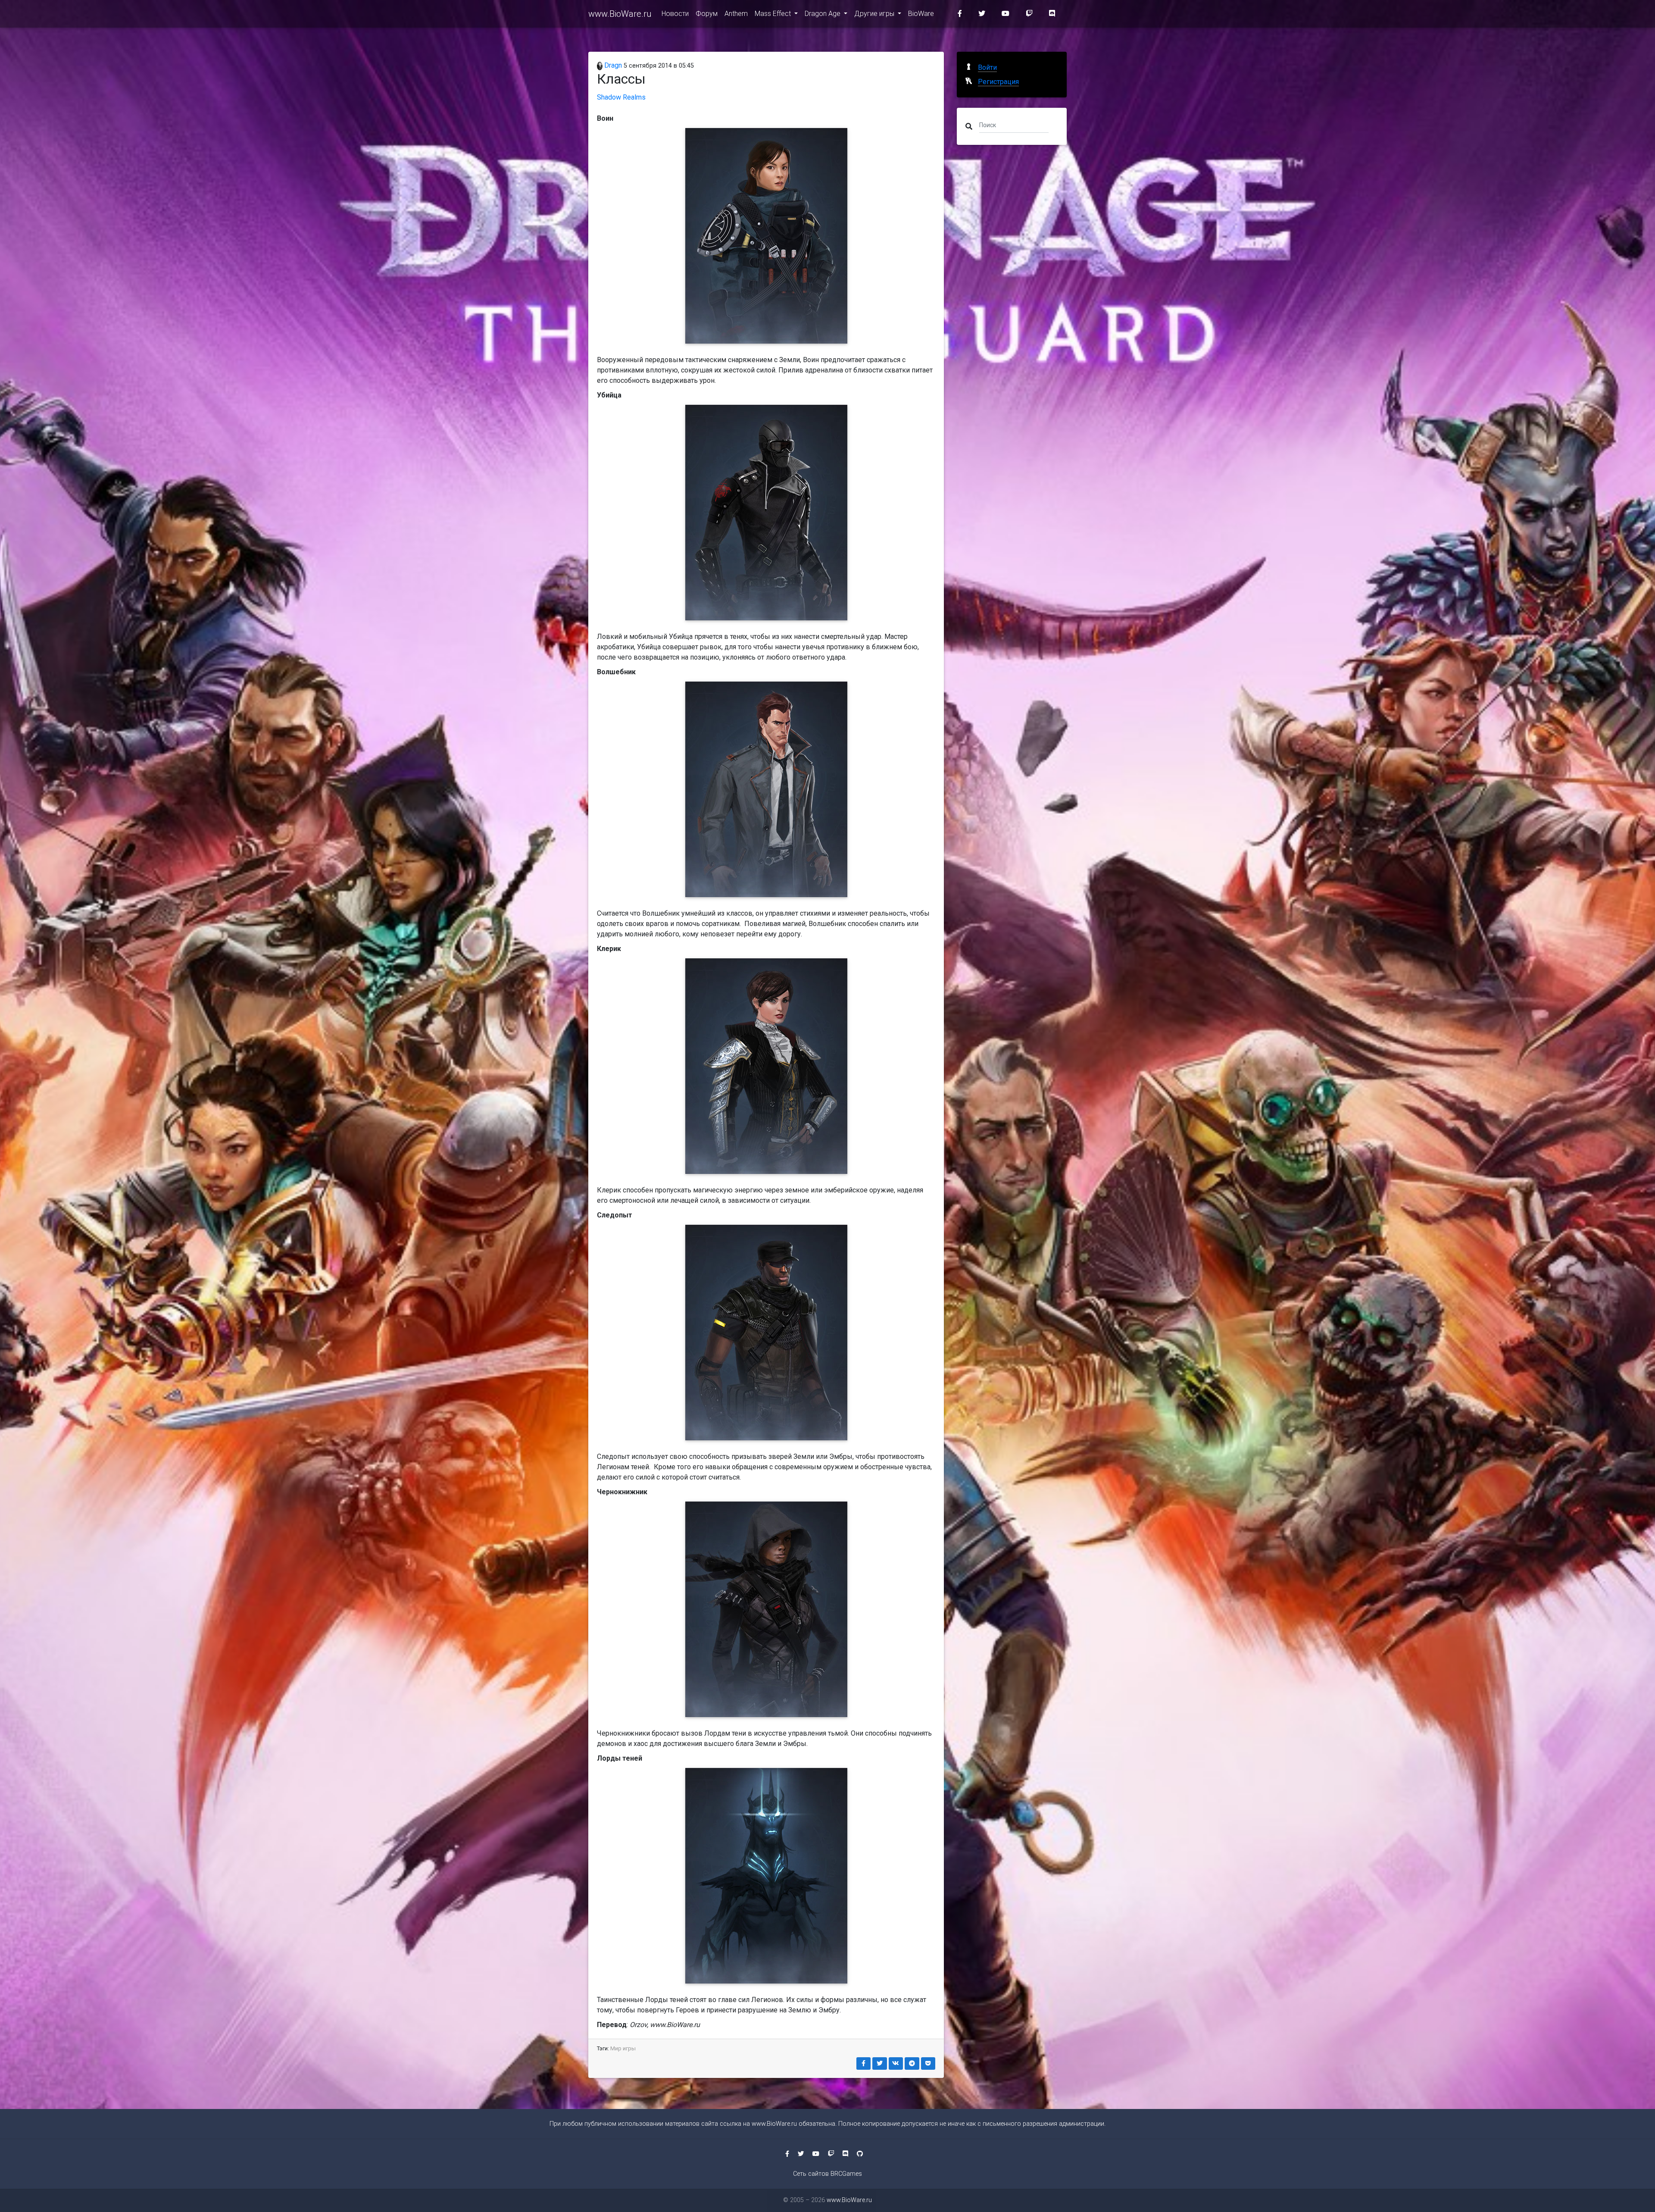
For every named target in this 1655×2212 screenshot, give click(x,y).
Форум (707, 14)
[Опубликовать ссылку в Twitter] (880, 2063)
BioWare (921, 14)
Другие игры (875, 14)
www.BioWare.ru (620, 14)
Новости (675, 14)
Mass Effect (774, 14)
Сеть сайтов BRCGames (827, 2174)
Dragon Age (823, 14)
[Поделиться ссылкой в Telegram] (912, 2063)
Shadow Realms (621, 97)
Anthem (736, 14)
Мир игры (623, 2048)
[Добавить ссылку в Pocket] (928, 2063)
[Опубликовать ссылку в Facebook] (864, 2063)
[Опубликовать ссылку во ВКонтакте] (896, 2063)
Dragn (612, 65)
